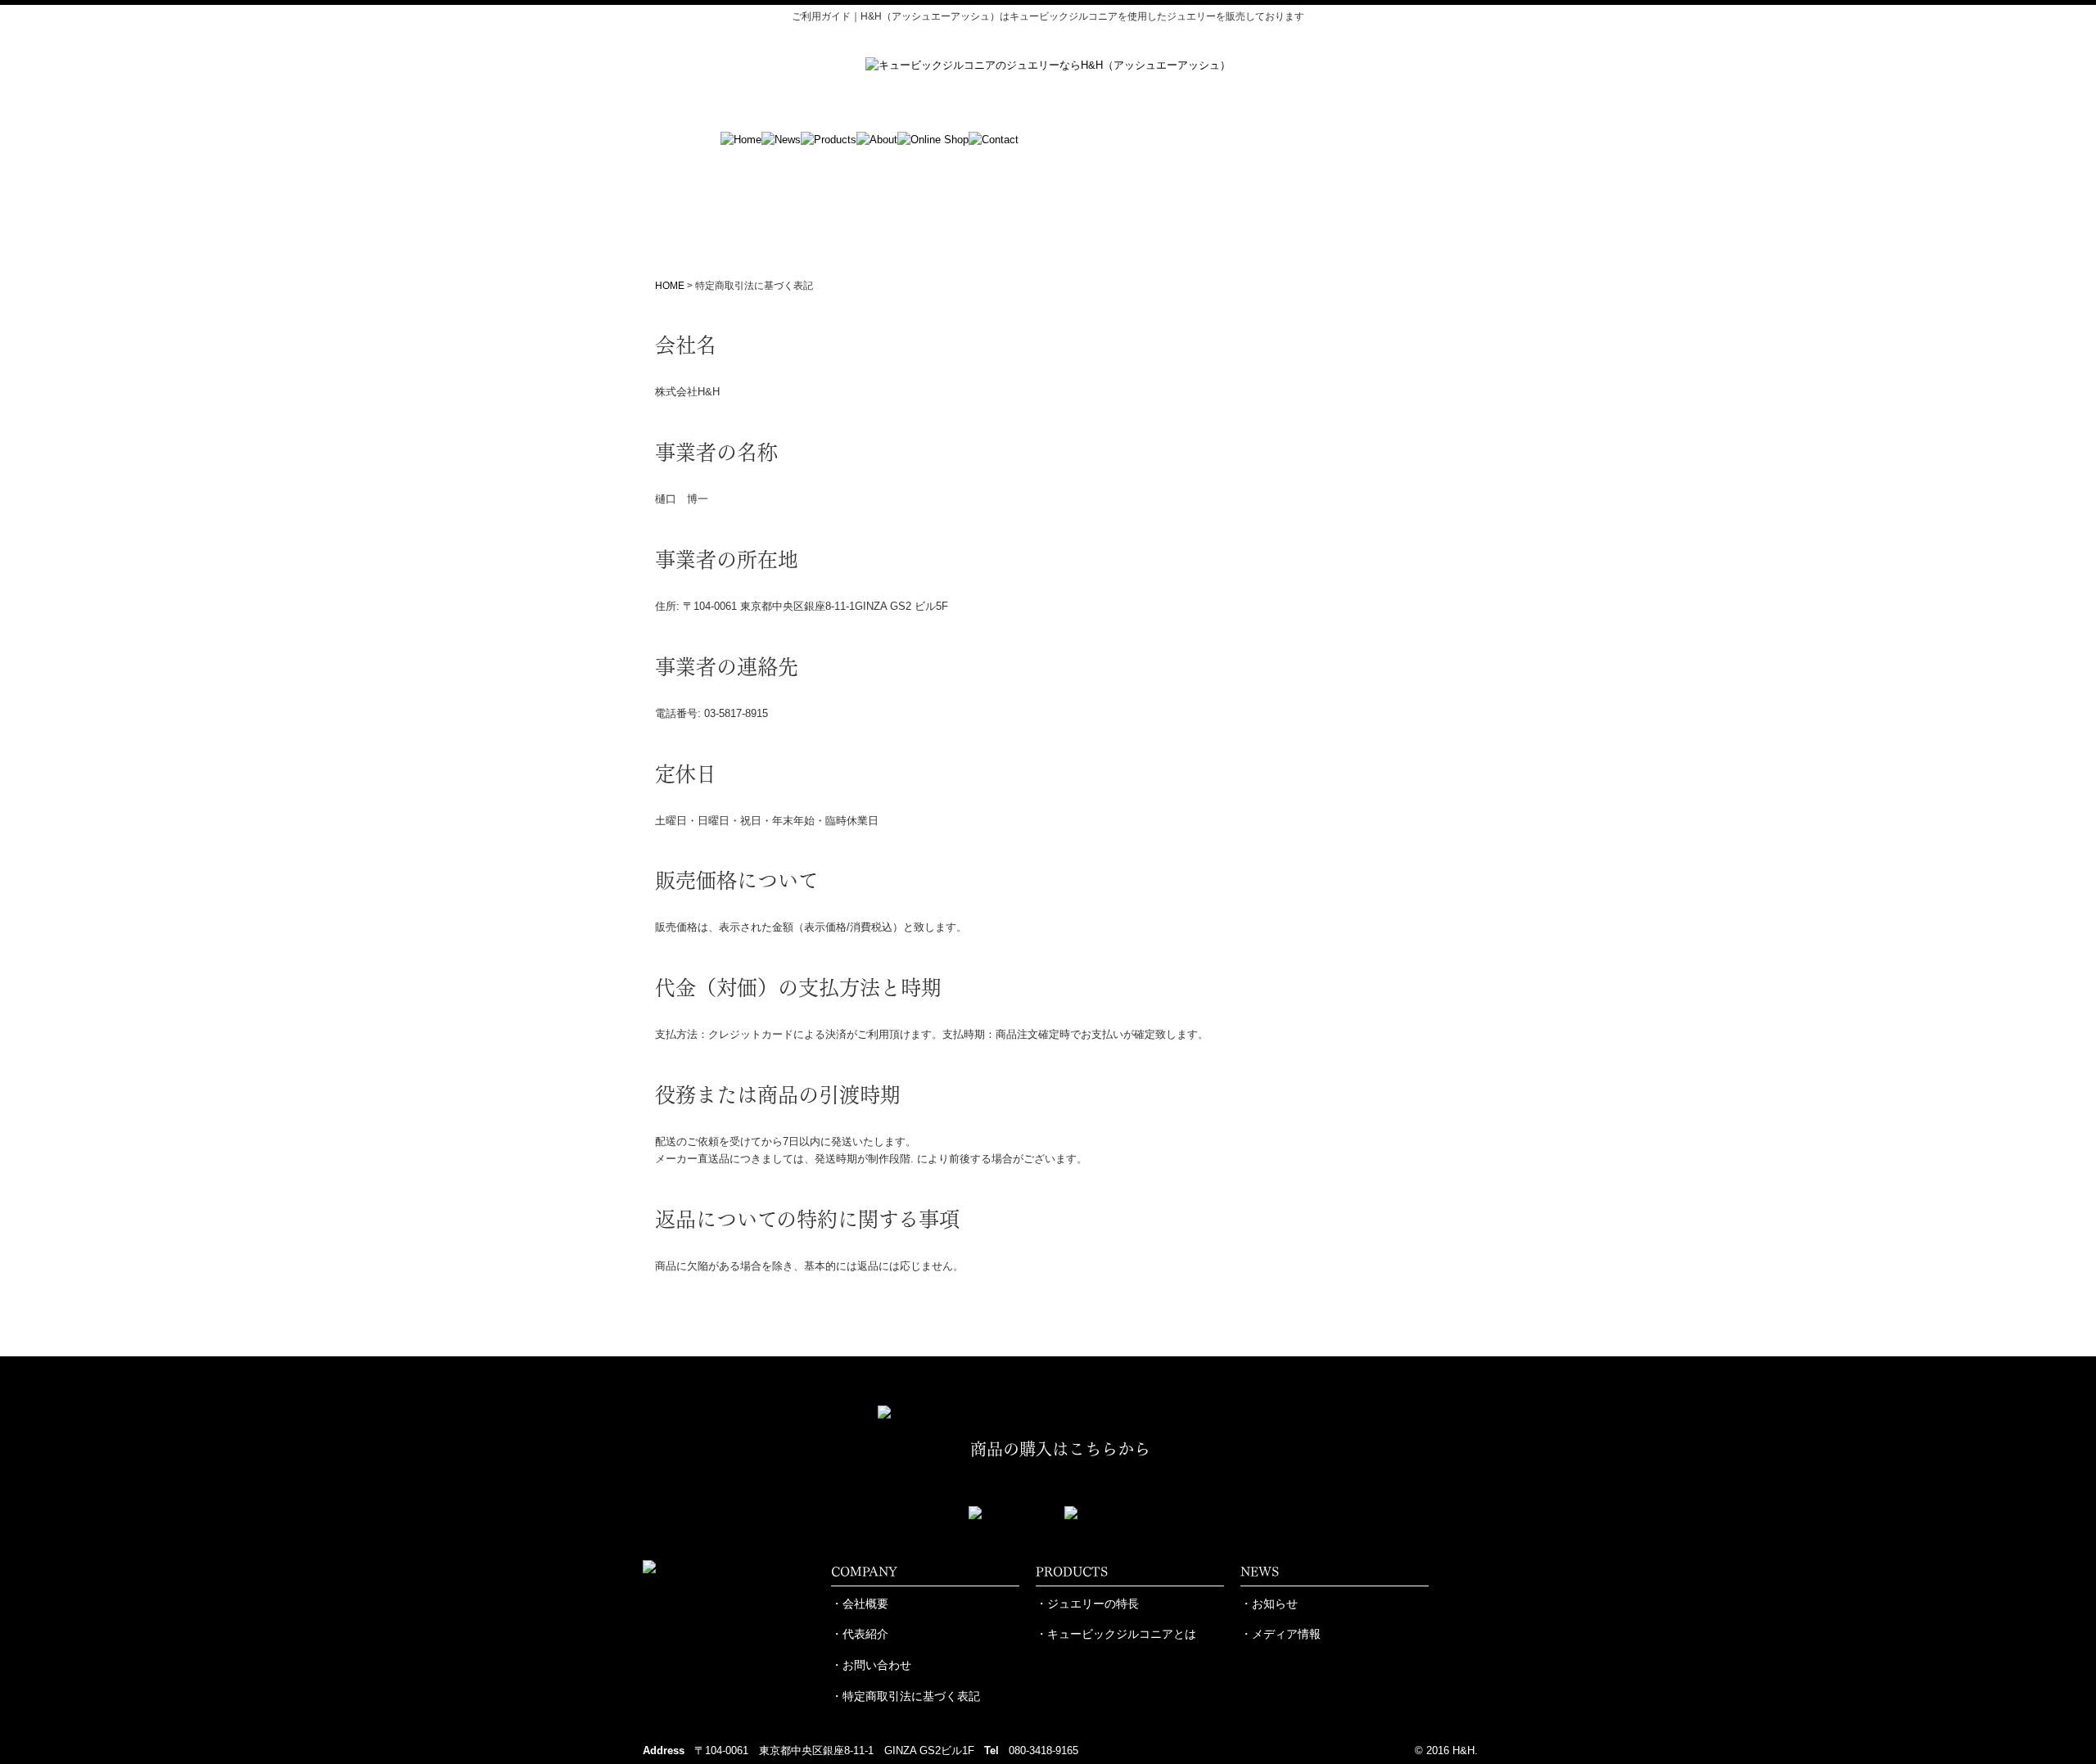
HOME (670, 286)
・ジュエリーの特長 (1087, 1604)
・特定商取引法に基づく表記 (906, 1696)
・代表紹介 (860, 1634)
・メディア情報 (1281, 1634)
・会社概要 (860, 1604)
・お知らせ (1269, 1604)
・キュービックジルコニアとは (1116, 1634)
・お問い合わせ (871, 1665)
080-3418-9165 (1043, 1750)
